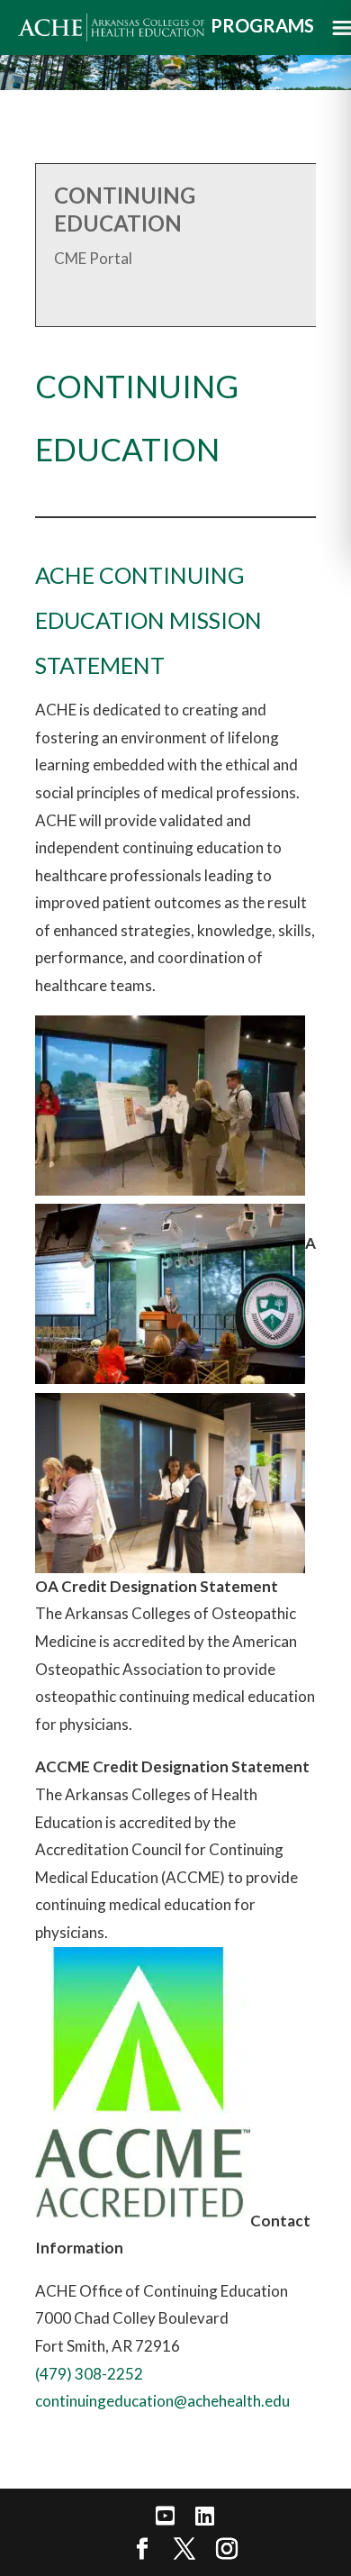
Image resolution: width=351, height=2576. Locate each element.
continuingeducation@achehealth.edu (162, 2401)
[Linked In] (205, 2516)
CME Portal (93, 258)
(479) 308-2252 (89, 2374)
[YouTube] (165, 2516)
